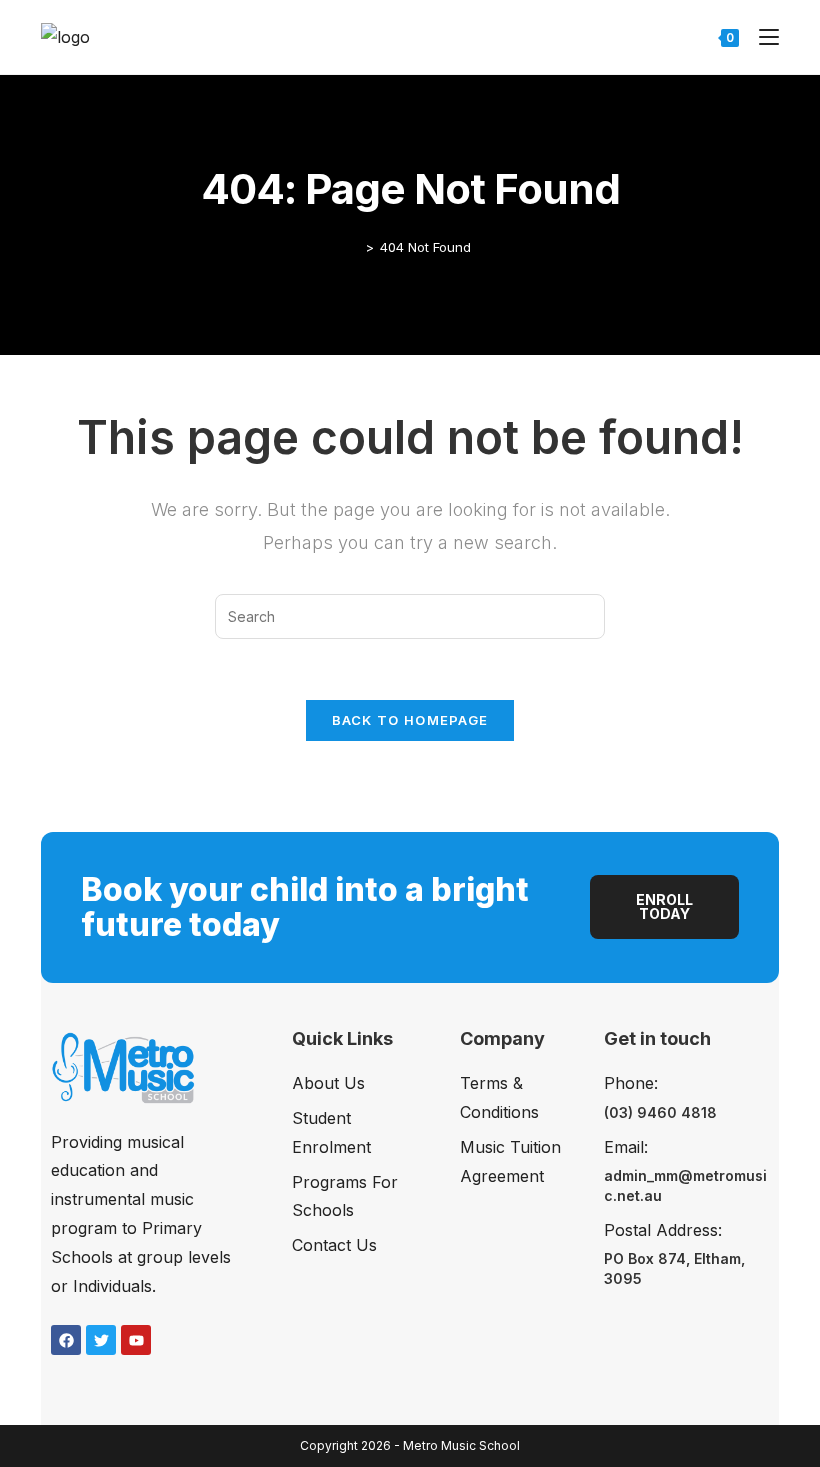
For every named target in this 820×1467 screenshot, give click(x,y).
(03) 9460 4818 (660, 1112)
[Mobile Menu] (761, 36)
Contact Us (334, 1245)
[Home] (355, 247)
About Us (328, 1083)
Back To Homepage (410, 720)
